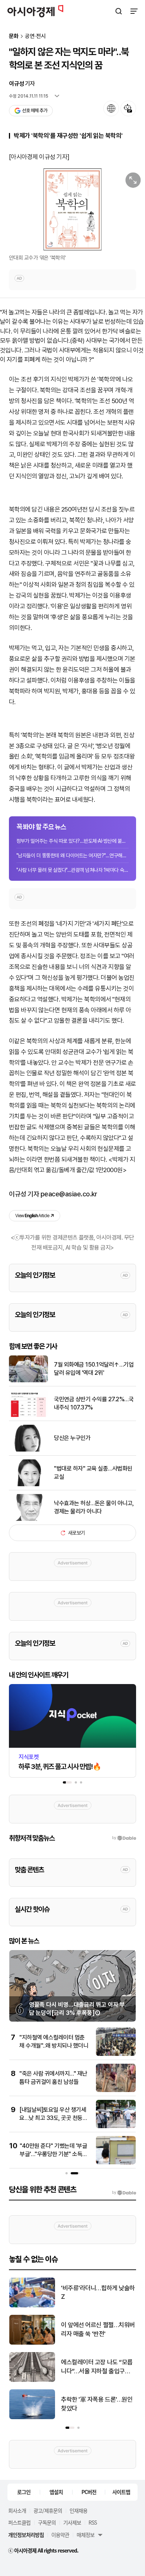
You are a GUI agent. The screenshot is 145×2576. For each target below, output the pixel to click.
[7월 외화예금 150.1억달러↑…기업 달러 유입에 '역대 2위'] (28, 1381)
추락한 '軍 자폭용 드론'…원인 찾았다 (97, 2404)
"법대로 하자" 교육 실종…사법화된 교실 (93, 1473)
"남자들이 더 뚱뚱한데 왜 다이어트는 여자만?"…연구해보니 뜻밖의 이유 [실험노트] (72, 855)
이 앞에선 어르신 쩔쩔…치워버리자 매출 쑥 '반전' (98, 2329)
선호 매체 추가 (35, 110)
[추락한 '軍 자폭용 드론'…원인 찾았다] (32, 2417)
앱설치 (56, 2492)
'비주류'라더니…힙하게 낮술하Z (98, 2292)
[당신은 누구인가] (28, 1450)
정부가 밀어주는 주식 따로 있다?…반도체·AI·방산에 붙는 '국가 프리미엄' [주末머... (72, 841)
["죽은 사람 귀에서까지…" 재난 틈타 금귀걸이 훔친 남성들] (116, 2090)
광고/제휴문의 (48, 2510)
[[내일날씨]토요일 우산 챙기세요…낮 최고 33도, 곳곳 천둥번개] (116, 2126)
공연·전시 (35, 36)
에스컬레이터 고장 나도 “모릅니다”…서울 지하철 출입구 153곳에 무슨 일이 (97, 2367)
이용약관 (60, 2535)
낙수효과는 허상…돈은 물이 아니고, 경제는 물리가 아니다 (94, 1507)
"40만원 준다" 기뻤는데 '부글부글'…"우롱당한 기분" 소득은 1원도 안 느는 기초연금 (54, 2154)
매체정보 (86, 2535)
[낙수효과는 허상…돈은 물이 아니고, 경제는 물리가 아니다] (28, 1519)
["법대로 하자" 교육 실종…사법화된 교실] (28, 1485)
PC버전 (89, 2492)
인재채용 (78, 2510)
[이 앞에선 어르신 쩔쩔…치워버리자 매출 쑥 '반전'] (32, 2343)
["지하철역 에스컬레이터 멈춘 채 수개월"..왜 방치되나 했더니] (116, 2054)
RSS (93, 2522)
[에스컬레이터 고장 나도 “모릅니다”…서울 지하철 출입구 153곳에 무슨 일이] (32, 2380)
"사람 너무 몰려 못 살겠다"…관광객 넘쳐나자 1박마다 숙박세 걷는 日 (72, 870)
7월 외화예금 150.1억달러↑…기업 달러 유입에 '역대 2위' (94, 1369)
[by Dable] (124, 2193)
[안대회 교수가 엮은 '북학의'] (72, 209)
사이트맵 (121, 2492)
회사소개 (17, 2510)
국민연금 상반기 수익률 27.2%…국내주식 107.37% (94, 1403)
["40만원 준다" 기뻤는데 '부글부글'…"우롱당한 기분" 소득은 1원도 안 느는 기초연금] (116, 2163)
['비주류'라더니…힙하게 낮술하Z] (32, 2306)
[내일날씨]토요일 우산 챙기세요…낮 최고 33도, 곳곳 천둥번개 (53, 2118)
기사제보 (72, 2522)
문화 (14, 36)
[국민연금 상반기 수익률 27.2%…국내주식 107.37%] (28, 1415)
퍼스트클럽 (19, 2522)
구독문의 (47, 2522)
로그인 (24, 2492)
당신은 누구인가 (72, 1438)
